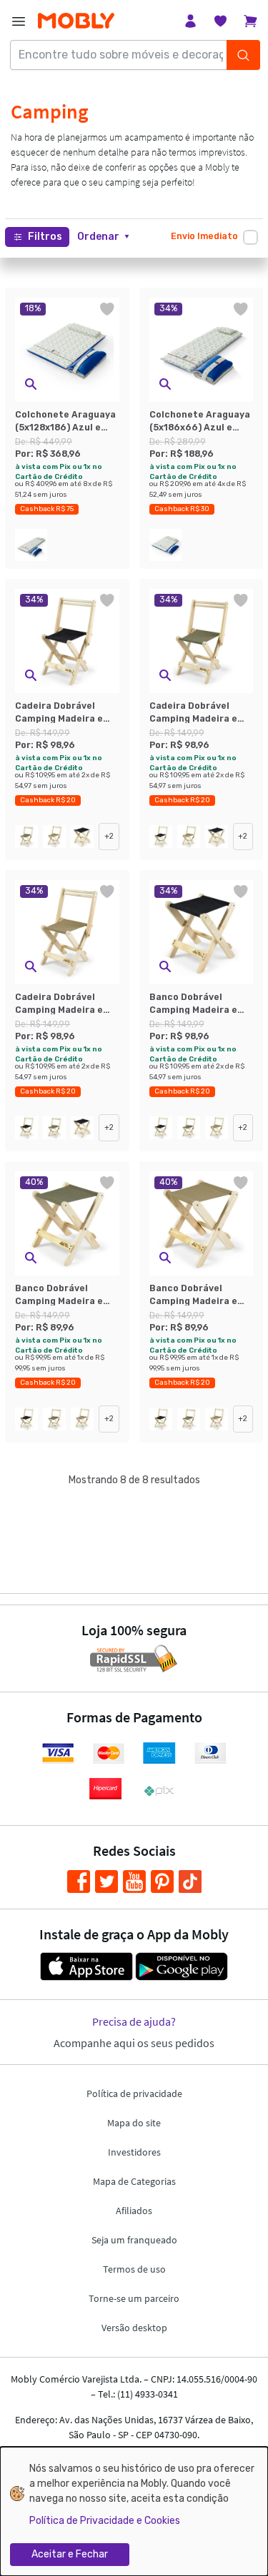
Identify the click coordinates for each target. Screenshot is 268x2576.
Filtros (45, 237)
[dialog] (134, 2511)
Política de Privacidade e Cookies (105, 2521)
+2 (109, 836)
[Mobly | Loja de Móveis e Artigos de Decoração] (76, 21)
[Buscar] (243, 55)
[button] (103, 237)
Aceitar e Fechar (70, 2554)
